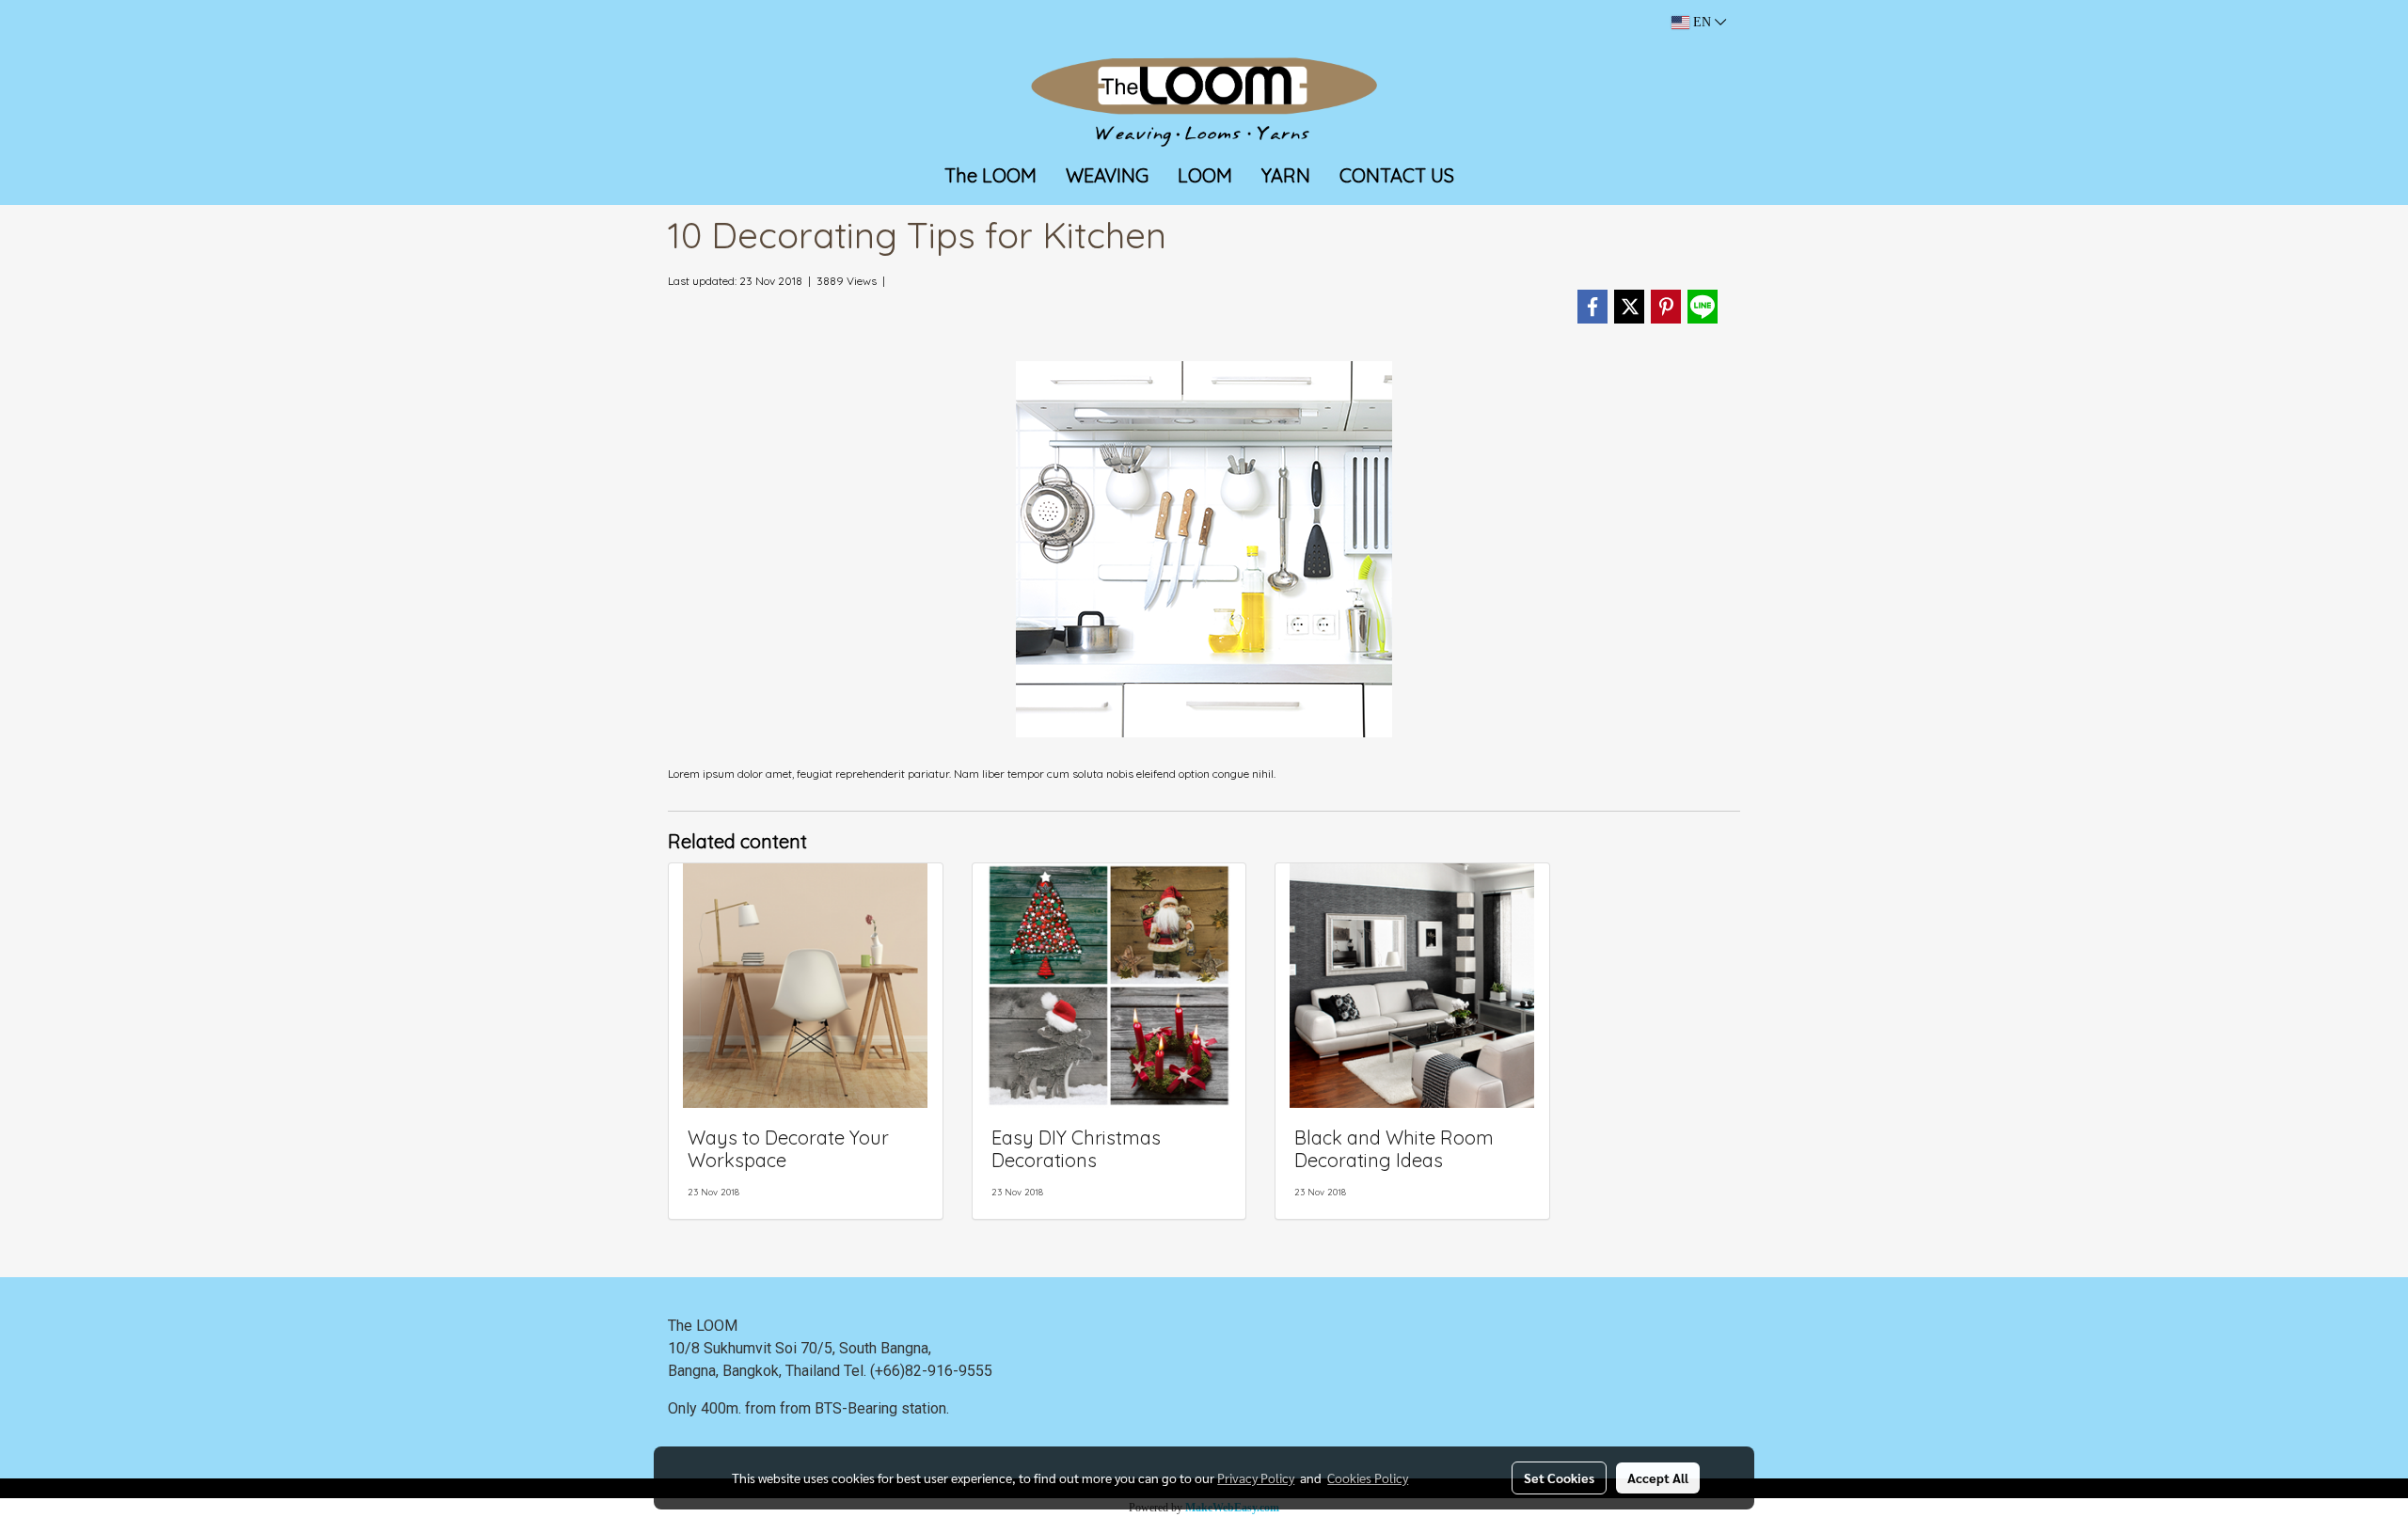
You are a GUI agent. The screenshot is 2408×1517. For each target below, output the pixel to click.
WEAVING (1107, 175)
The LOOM (990, 175)
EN (1702, 22)
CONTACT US (1397, 175)
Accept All (1658, 1477)
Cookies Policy (1368, 1477)
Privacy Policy (1256, 1477)
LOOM (1205, 175)
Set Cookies (1559, 1477)
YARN (1286, 175)
